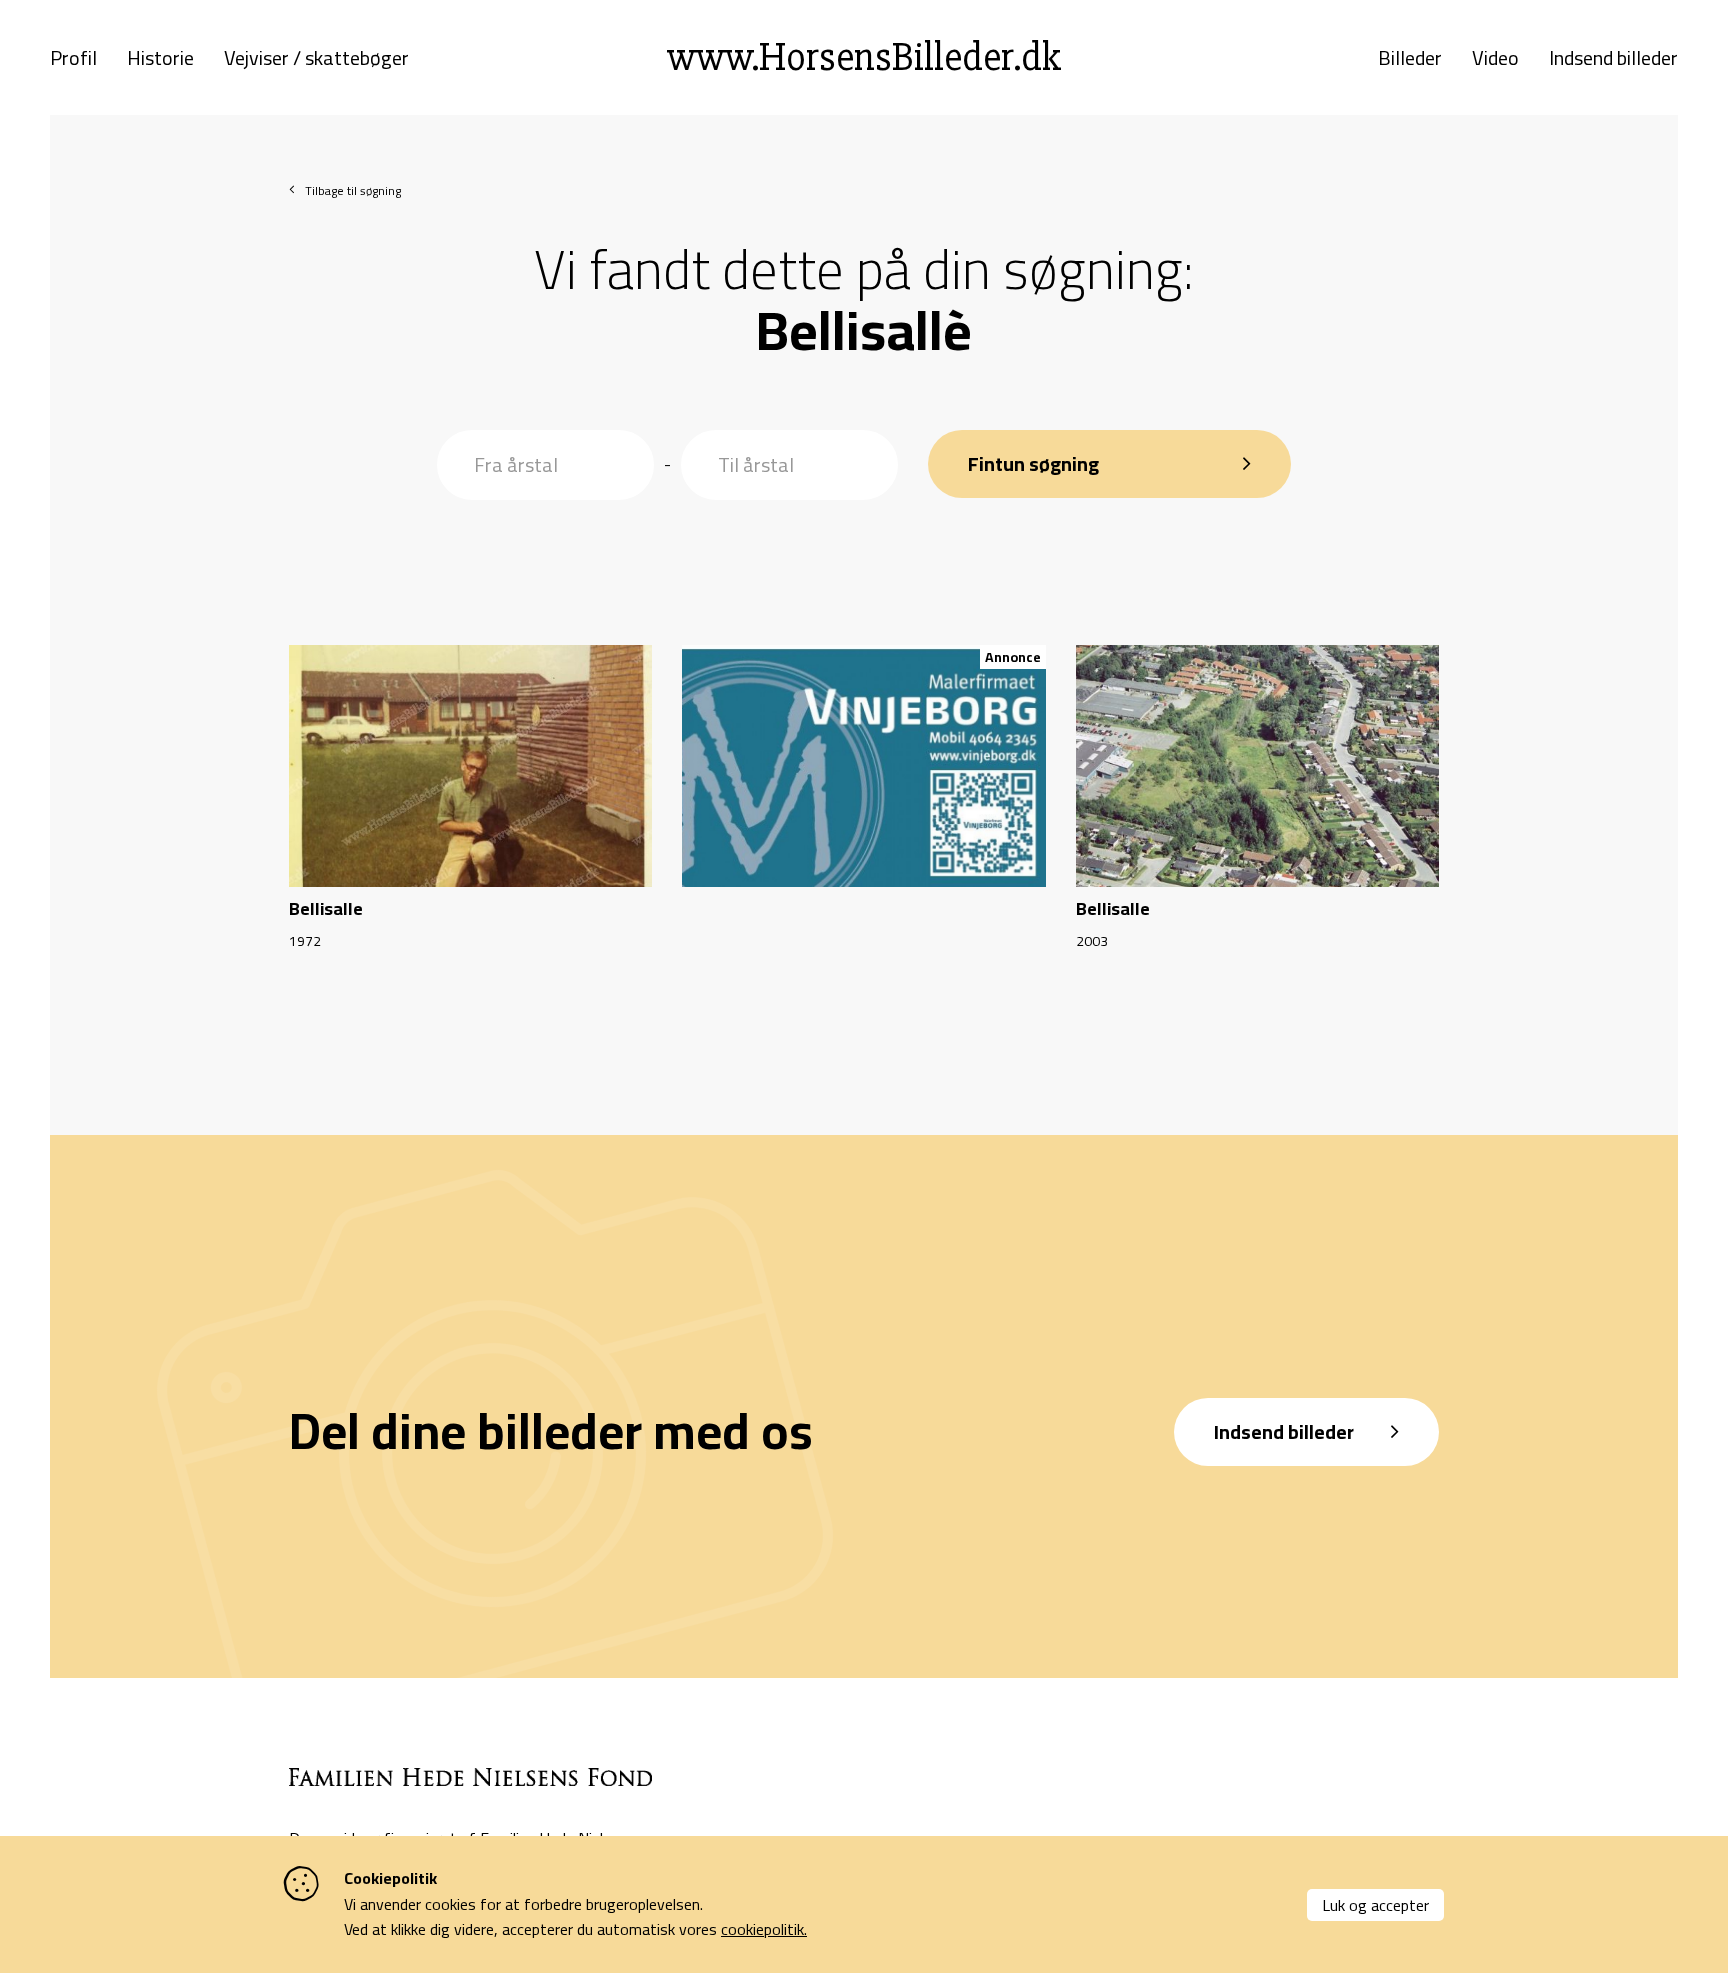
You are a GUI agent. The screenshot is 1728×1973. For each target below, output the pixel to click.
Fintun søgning (1033, 463)
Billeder (1410, 58)
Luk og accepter (1375, 1905)
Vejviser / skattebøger (316, 58)
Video (1495, 58)
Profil (73, 58)
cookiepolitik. (764, 1929)
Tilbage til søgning (353, 190)
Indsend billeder (1613, 58)
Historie (160, 58)
